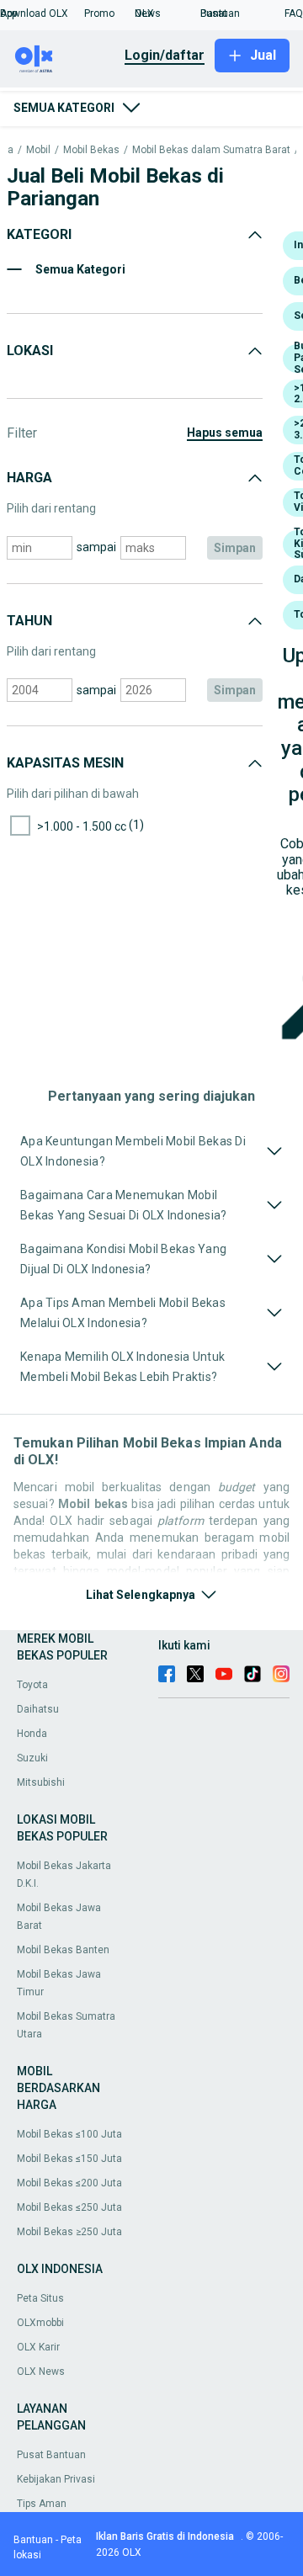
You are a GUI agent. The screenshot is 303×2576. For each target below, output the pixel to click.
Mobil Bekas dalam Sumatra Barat (211, 150)
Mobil (38, 150)
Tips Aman (42, 2504)
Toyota (32, 1685)
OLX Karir (38, 2347)
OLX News (41, 2372)
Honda (32, 1734)
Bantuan (33, 2540)
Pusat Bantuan (51, 2455)
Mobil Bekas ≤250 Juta (69, 2207)
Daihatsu (38, 1709)
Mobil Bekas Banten (63, 1950)
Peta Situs (40, 2298)
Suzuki (32, 1758)
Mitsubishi (41, 1782)
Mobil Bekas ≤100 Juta (69, 2134)
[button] (42, 13)
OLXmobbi (40, 2323)
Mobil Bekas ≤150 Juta (69, 2159)
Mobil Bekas (91, 150)
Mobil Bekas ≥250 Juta (69, 2232)
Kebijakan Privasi (56, 2479)
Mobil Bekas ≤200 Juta (69, 2183)
